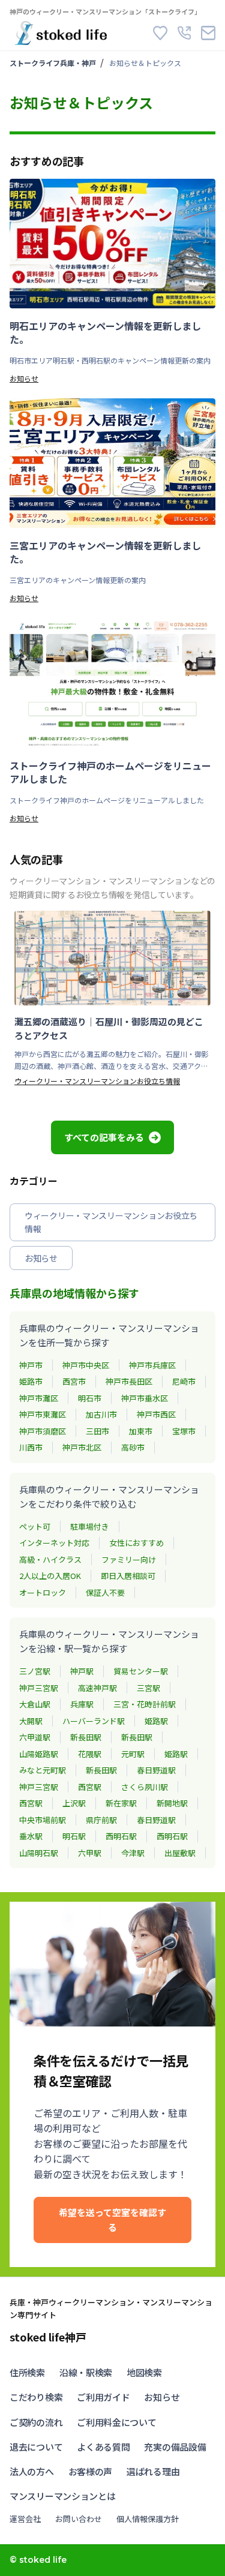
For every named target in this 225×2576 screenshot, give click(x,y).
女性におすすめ (136, 1543)
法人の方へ (32, 2471)
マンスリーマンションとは (62, 2496)
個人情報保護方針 (148, 2519)
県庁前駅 (101, 1820)
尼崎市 (184, 1381)
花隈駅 (90, 1754)
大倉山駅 (35, 1704)
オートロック (43, 1592)
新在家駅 (121, 1803)
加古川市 (101, 1414)
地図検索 (144, 2372)
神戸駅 (82, 1671)
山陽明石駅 (39, 1853)
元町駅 (133, 1754)
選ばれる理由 (153, 2471)
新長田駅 (86, 1737)
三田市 (97, 1431)
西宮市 (74, 1381)
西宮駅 (90, 1787)
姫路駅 (156, 1721)
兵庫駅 (82, 1704)
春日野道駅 (156, 1770)
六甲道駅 (35, 1737)
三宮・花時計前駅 (145, 1704)
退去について (36, 2447)
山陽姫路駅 (39, 1754)
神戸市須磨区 (43, 1431)
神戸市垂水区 (145, 1398)
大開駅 (31, 1721)
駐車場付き (90, 1526)
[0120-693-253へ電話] (184, 33)
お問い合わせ (79, 2519)
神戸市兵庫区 (152, 1365)
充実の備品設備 (175, 2447)
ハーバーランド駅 (94, 1721)
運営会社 (25, 2519)
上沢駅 (74, 1803)
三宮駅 (148, 1688)
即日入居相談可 (128, 1576)
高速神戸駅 (97, 1688)
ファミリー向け (129, 1559)
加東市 (141, 1431)
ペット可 (35, 1526)
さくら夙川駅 (145, 1787)
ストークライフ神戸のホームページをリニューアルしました (110, 772)
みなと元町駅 (43, 1770)
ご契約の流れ (36, 2422)
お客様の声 (91, 2471)
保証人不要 (105, 1592)
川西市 (31, 1447)
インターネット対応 (54, 1543)
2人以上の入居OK (50, 1576)
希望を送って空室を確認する (112, 2220)
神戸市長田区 (129, 1381)
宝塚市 (184, 1431)
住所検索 (27, 2372)
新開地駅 (172, 1803)
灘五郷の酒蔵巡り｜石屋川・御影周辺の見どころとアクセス (109, 1028)
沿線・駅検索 (86, 2372)
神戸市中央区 (86, 1365)
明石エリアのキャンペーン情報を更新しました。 (105, 333)
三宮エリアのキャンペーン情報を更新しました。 (105, 552)
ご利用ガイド (103, 2397)
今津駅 (133, 1853)
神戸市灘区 (39, 1398)
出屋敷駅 (180, 1853)
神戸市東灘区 (43, 1414)
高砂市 (133, 1447)
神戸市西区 (156, 1414)
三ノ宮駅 (35, 1671)
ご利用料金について (116, 2422)
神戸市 (31, 1365)
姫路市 (31, 1381)
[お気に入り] (160, 33)
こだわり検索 (36, 2397)
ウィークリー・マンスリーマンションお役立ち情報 (97, 1081)
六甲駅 (90, 1853)
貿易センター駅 (141, 1671)
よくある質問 (103, 2447)
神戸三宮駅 (39, 1688)
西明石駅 (121, 1836)
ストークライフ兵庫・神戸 (53, 63)
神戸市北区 (82, 1447)
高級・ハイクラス (50, 1559)
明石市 (90, 1398)
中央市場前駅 (43, 1820)
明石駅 (74, 1836)
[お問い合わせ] (208, 33)
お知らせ (24, 378)
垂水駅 (31, 1836)
